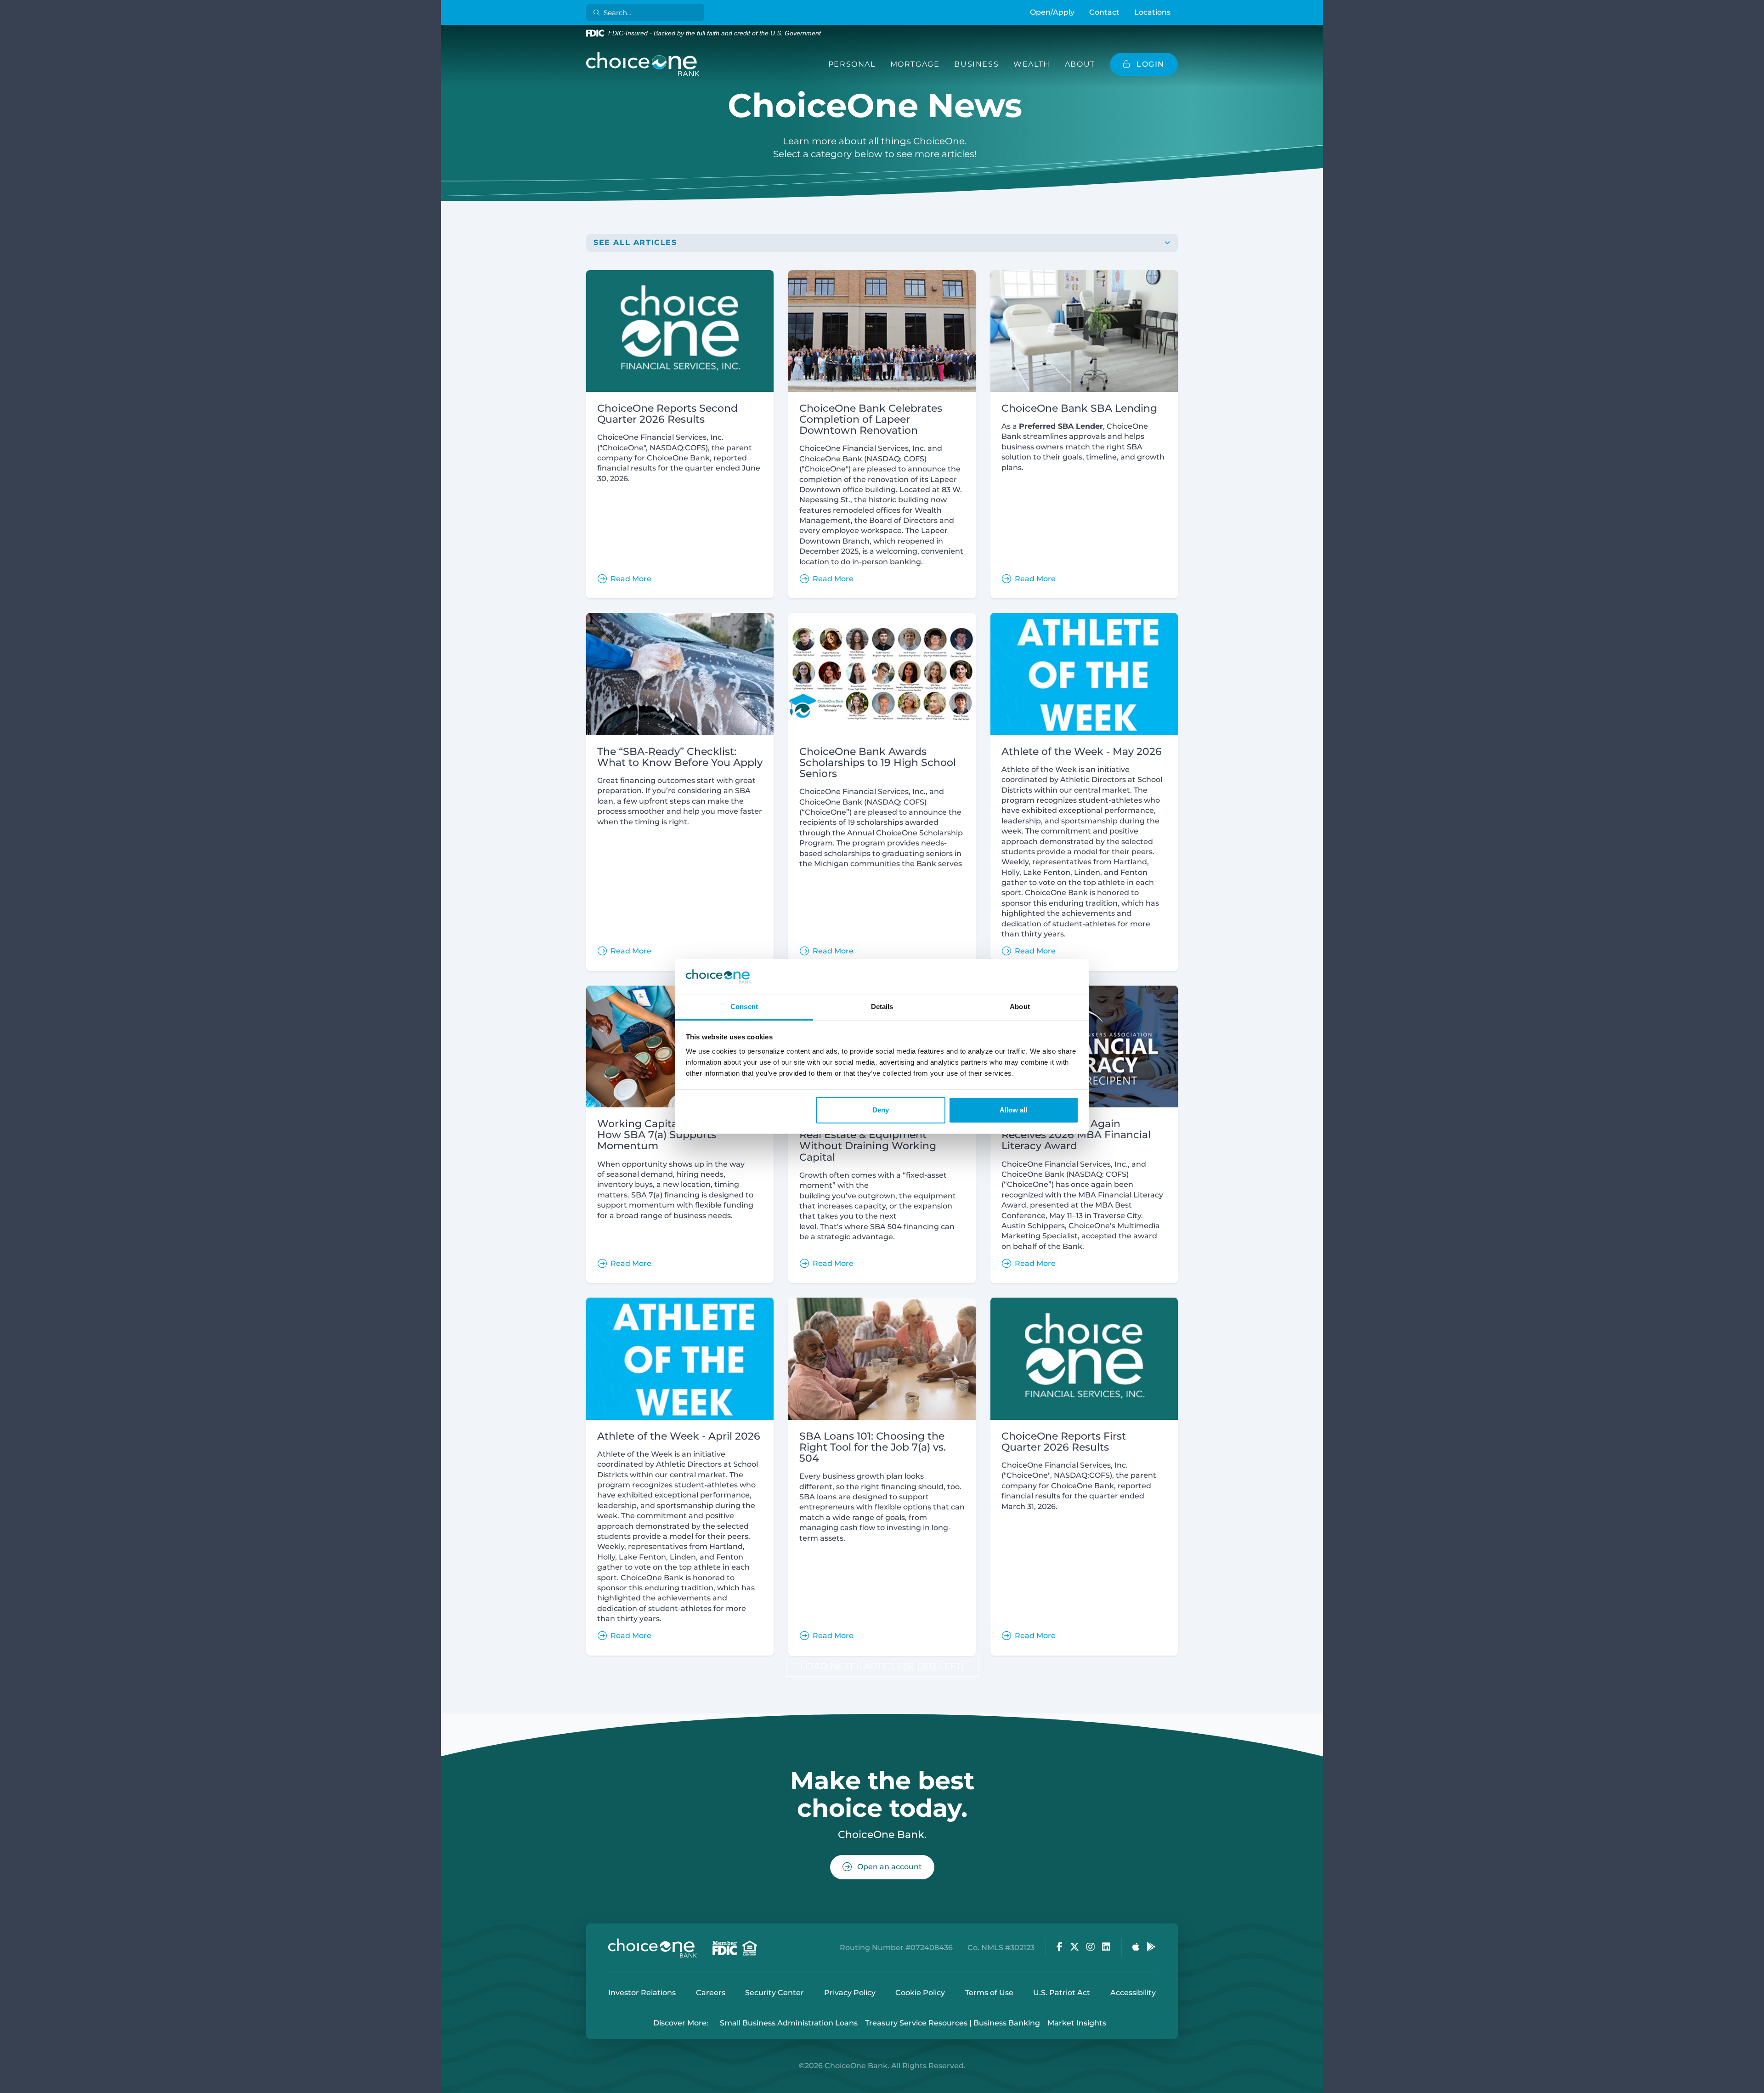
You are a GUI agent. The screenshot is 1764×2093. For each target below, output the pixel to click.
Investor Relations (642, 1993)
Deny (881, 1110)
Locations (1152, 12)
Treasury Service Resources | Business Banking (953, 2023)
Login (7, 2086)
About (1080, 64)
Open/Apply (1052, 12)
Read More (631, 579)
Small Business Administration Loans (789, 2023)
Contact (1104, 12)
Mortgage (915, 64)
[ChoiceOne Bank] (643, 64)
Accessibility (1133, 1993)
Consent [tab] (744, 1007)
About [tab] (1020, 1007)
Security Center (775, 1993)
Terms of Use (989, 1993)
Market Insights (1077, 2023)
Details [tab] (882, 1007)
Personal (852, 64)
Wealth (1032, 64)
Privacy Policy (850, 1993)
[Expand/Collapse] (1167, 243)
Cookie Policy (920, 1993)
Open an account (889, 1867)
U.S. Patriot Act (1062, 1993)
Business (976, 64)
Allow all (1013, 1110)
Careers (711, 1993)
